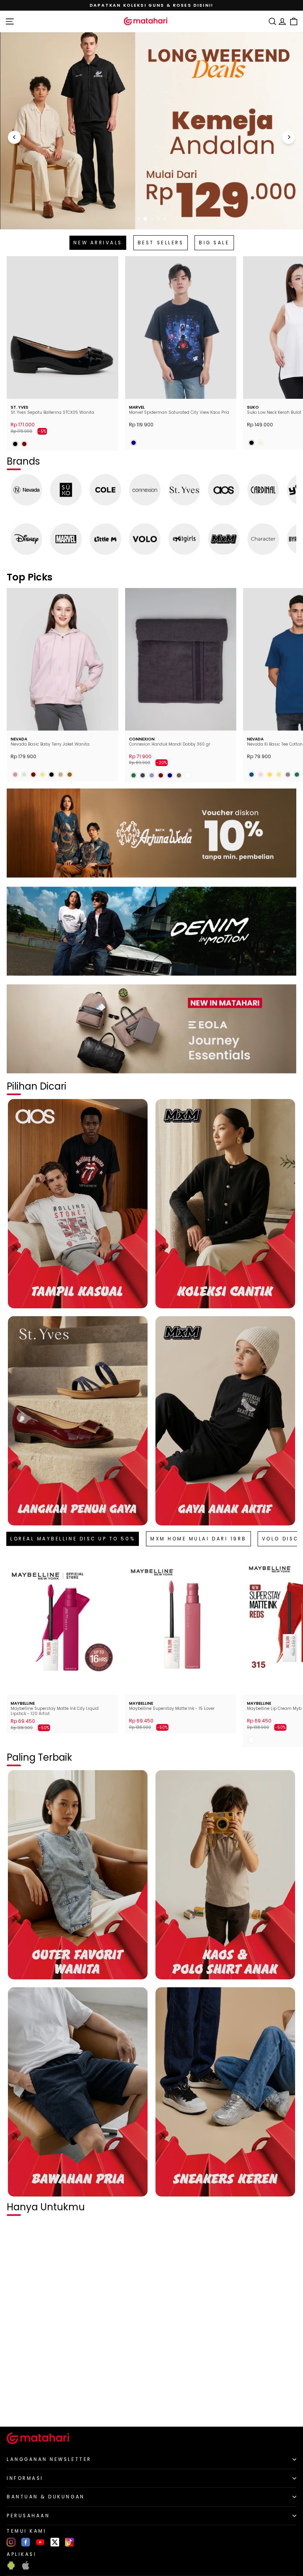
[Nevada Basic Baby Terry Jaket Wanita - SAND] (61, 775)
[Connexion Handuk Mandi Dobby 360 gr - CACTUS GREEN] (134, 775)
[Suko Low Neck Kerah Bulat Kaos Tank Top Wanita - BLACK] (252, 443)
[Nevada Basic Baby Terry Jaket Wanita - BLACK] (51, 775)
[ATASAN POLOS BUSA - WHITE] (15, 2407)
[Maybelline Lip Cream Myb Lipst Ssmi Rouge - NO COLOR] (252, 1740)
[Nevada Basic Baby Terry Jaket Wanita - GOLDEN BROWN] (70, 775)
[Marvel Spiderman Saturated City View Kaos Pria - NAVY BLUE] (134, 443)
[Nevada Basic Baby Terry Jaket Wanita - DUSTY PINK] (15, 775)
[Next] (289, 137)
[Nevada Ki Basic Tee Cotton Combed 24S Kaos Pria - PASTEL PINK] (261, 775)
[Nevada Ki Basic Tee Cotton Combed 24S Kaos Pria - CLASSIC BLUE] (252, 775)
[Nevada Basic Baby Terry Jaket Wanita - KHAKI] (42, 775)
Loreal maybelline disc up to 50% (73, 1539)
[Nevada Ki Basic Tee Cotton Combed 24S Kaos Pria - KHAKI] (279, 775)
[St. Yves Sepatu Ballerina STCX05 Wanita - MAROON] (24, 444)
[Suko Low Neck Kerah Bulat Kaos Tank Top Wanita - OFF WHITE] (261, 443)
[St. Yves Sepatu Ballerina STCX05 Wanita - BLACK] (15, 444)
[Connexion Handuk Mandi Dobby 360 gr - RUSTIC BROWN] (179, 775)
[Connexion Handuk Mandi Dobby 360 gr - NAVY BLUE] (170, 775)
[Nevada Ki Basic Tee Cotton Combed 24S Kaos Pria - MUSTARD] (270, 775)
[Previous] (14, 137)
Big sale (214, 243)
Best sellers (161, 243)
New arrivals (98, 243)
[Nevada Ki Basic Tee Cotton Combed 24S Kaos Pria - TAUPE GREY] (288, 775)
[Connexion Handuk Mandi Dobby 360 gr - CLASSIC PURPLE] (152, 775)
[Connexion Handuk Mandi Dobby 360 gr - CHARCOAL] (143, 775)
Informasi (25, 2478)
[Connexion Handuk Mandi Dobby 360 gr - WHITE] (188, 775)
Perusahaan (28, 2516)
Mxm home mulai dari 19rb (198, 1539)
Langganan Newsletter (49, 2459)
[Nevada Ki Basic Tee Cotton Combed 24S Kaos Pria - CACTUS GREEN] (297, 775)
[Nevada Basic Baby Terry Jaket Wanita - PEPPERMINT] (24, 775)
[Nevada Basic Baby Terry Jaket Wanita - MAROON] (33, 775)
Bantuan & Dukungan (46, 2497)
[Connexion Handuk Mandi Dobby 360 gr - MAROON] (161, 775)
